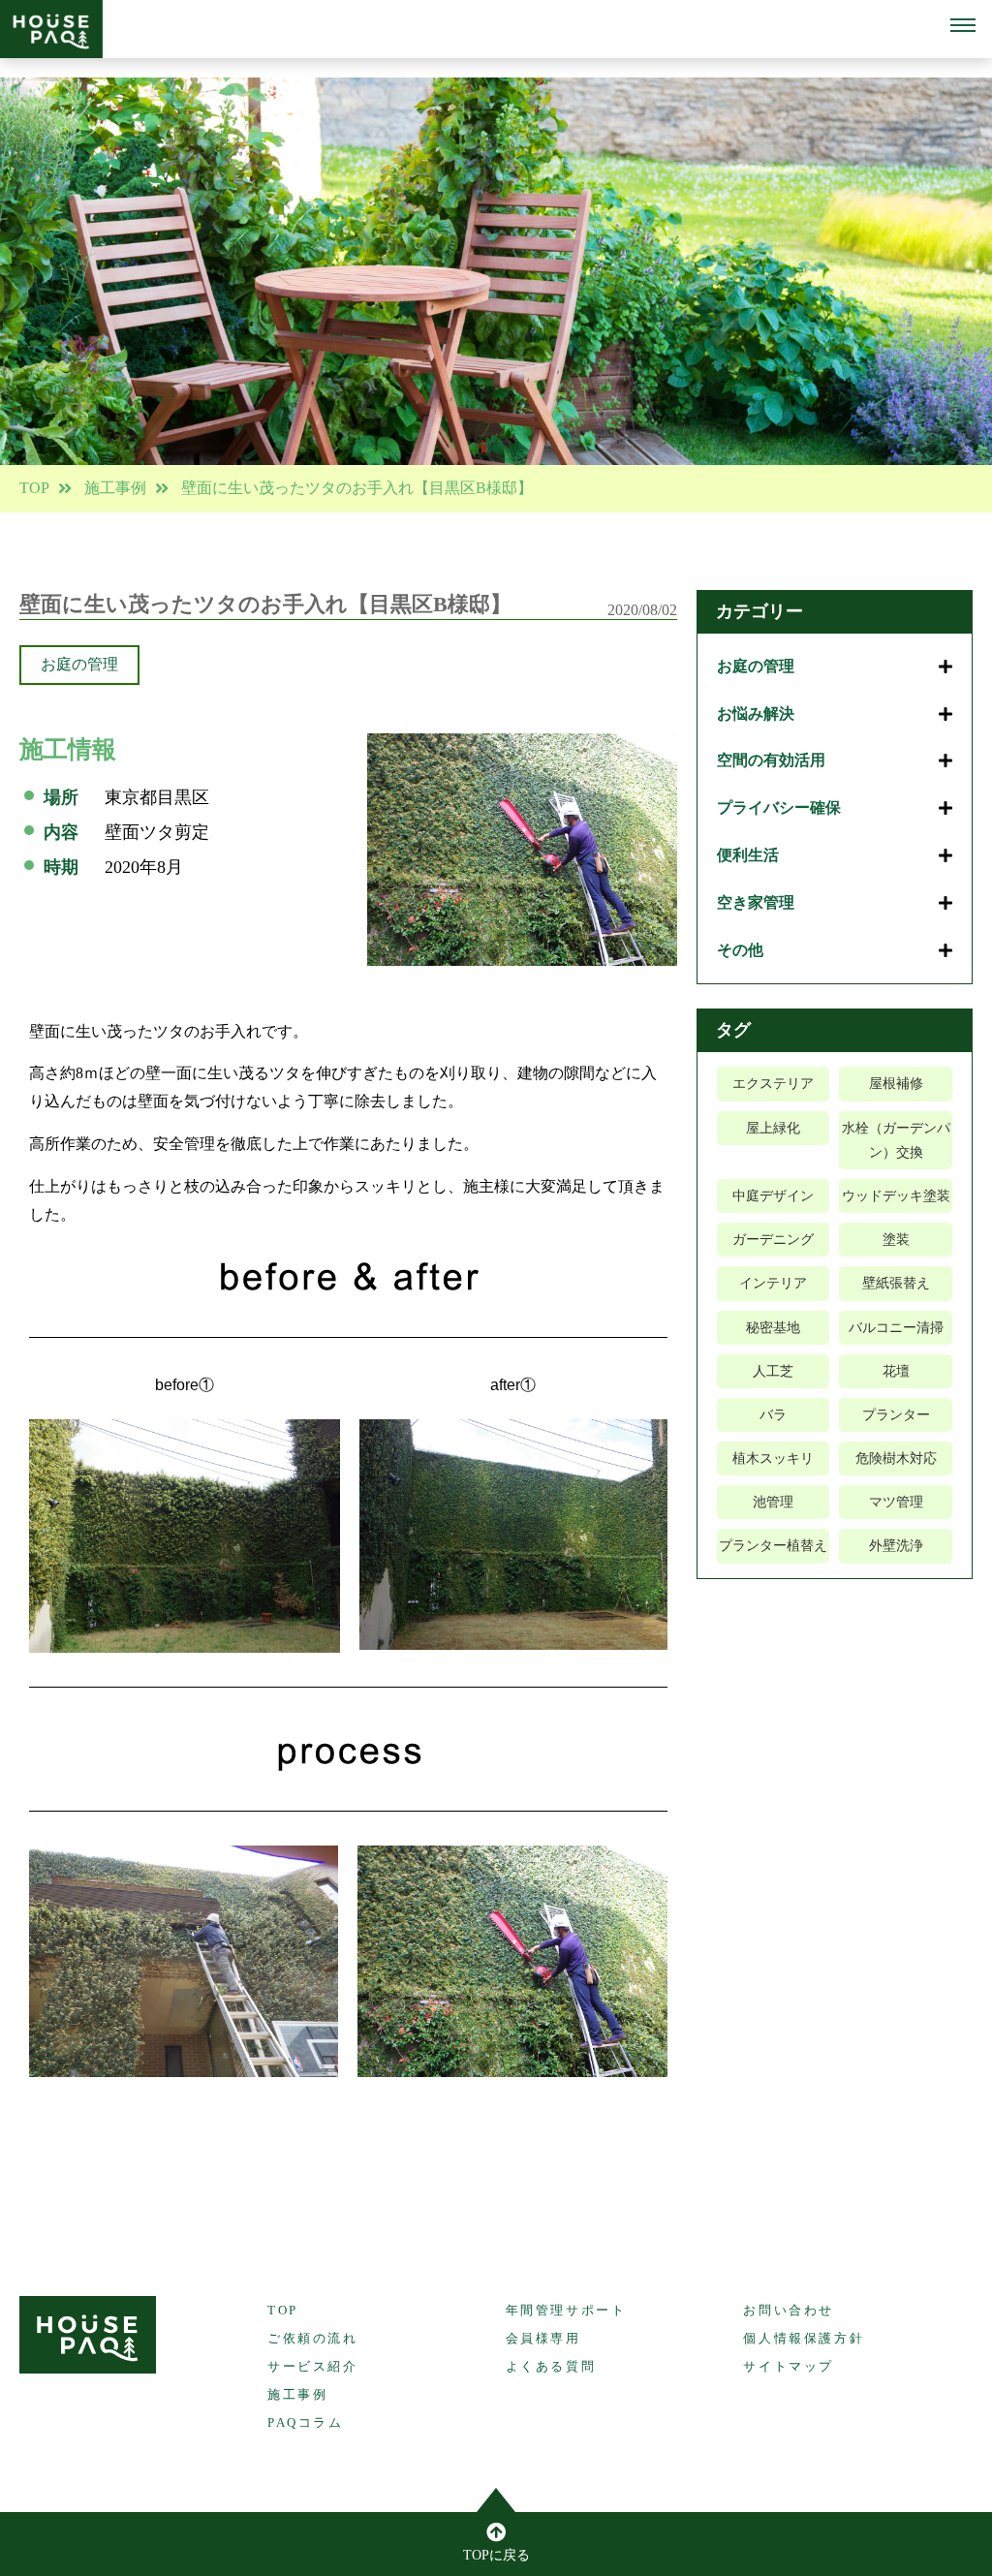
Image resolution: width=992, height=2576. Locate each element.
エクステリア (773, 1084)
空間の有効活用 (771, 760)
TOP (34, 488)
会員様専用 (543, 2338)
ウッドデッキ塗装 (896, 1196)
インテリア (773, 1283)
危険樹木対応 (896, 1459)
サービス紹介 (313, 2366)
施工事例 (115, 488)
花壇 (896, 1371)
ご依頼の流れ (313, 2338)
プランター (896, 1415)
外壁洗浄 (896, 1546)
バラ (773, 1415)
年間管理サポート (566, 2310)
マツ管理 (896, 1502)
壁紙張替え (896, 1283)
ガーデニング (773, 1240)
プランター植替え (773, 1546)
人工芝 (773, 1371)
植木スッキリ (773, 1459)
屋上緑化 (773, 1128)
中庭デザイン (773, 1196)
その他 (740, 950)
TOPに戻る (496, 2555)
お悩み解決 (756, 714)
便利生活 (748, 855)
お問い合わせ (789, 2310)
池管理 (773, 1502)
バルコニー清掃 (896, 1328)
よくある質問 (551, 2366)
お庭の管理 (79, 664)
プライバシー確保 (779, 807)
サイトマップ (789, 2366)
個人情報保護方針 (804, 2338)
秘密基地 (773, 1328)
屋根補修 (896, 1084)
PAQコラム (306, 2422)
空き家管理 (756, 902)
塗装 (896, 1240)
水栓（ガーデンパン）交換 (896, 1140)
